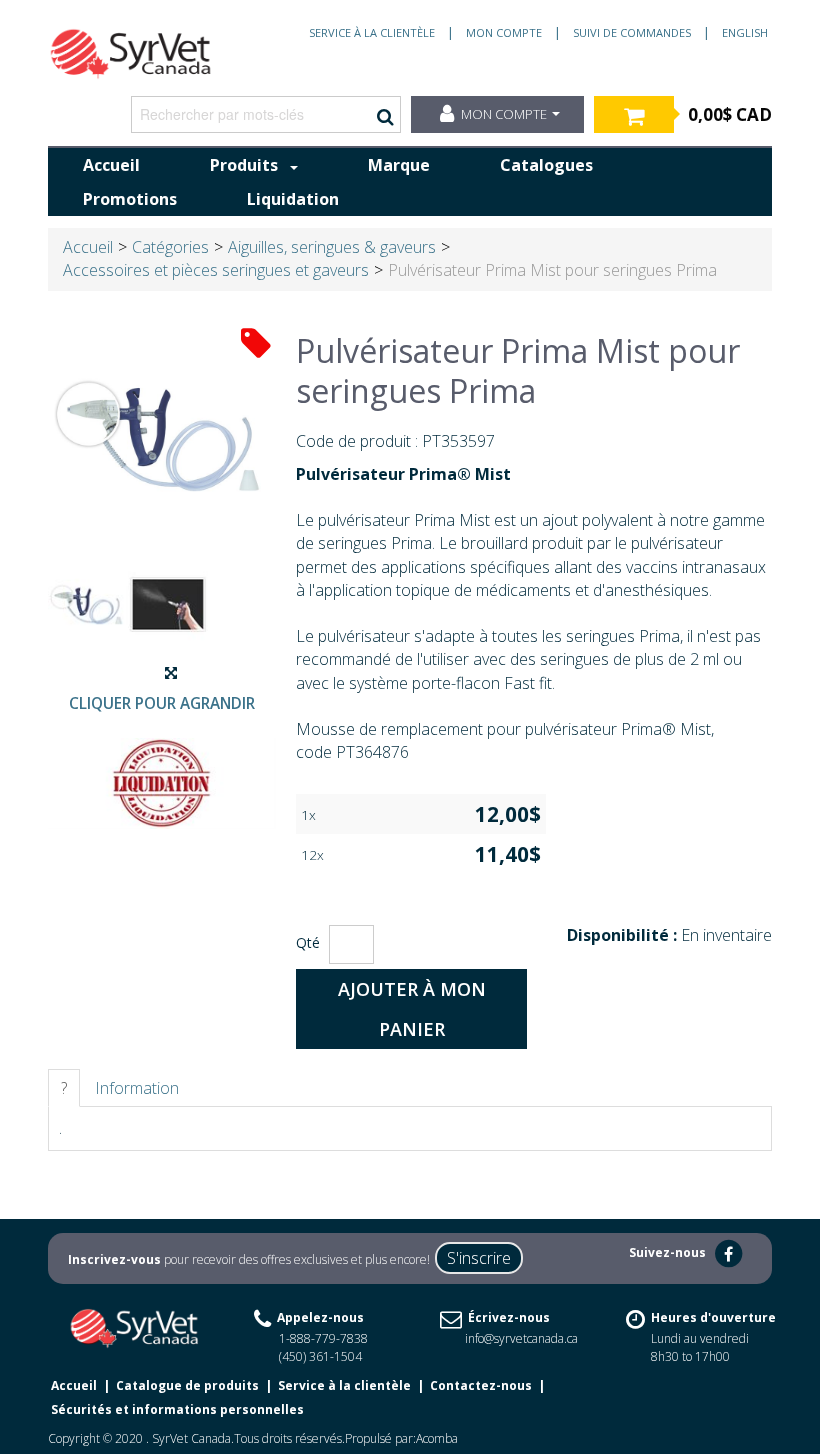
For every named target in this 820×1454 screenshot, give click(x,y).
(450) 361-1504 (320, 1356)
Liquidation (293, 199)
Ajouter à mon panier (412, 1009)
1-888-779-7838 (323, 1338)
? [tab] (64, 1088)
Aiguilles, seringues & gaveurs (332, 247)
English (745, 32)
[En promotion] (256, 341)
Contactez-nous (481, 1385)
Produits (244, 165)
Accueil (111, 165)
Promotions (130, 199)
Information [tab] (137, 1088)
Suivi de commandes (632, 32)
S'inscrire (479, 1258)
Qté (308, 942)
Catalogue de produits (187, 1385)
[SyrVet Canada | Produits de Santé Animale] (131, 54)
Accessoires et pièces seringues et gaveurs (216, 270)
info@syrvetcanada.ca (521, 1338)
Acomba (437, 1438)
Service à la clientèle (372, 32)
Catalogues (546, 165)
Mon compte (504, 32)
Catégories (170, 247)
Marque (399, 165)
